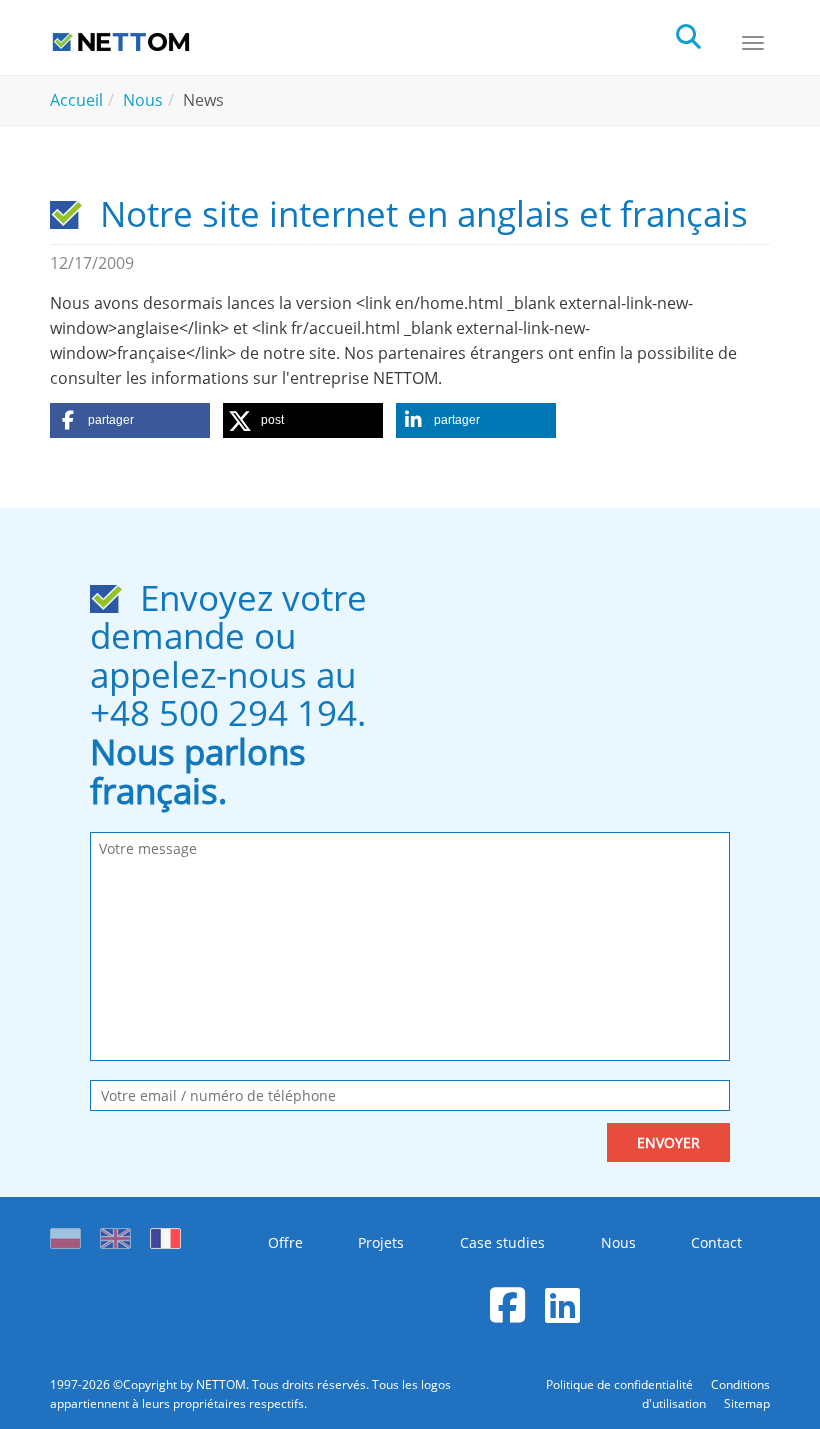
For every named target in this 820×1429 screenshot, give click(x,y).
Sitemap (747, 1403)
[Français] (165, 1233)
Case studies (502, 1242)
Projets (381, 1242)
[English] (115, 1233)
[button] (130, 420)
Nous (618, 1242)
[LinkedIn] (562, 1304)
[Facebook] (507, 1304)
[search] (706, 34)
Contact (716, 1242)
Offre (285, 1242)
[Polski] (70, 1233)
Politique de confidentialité (621, 1384)
